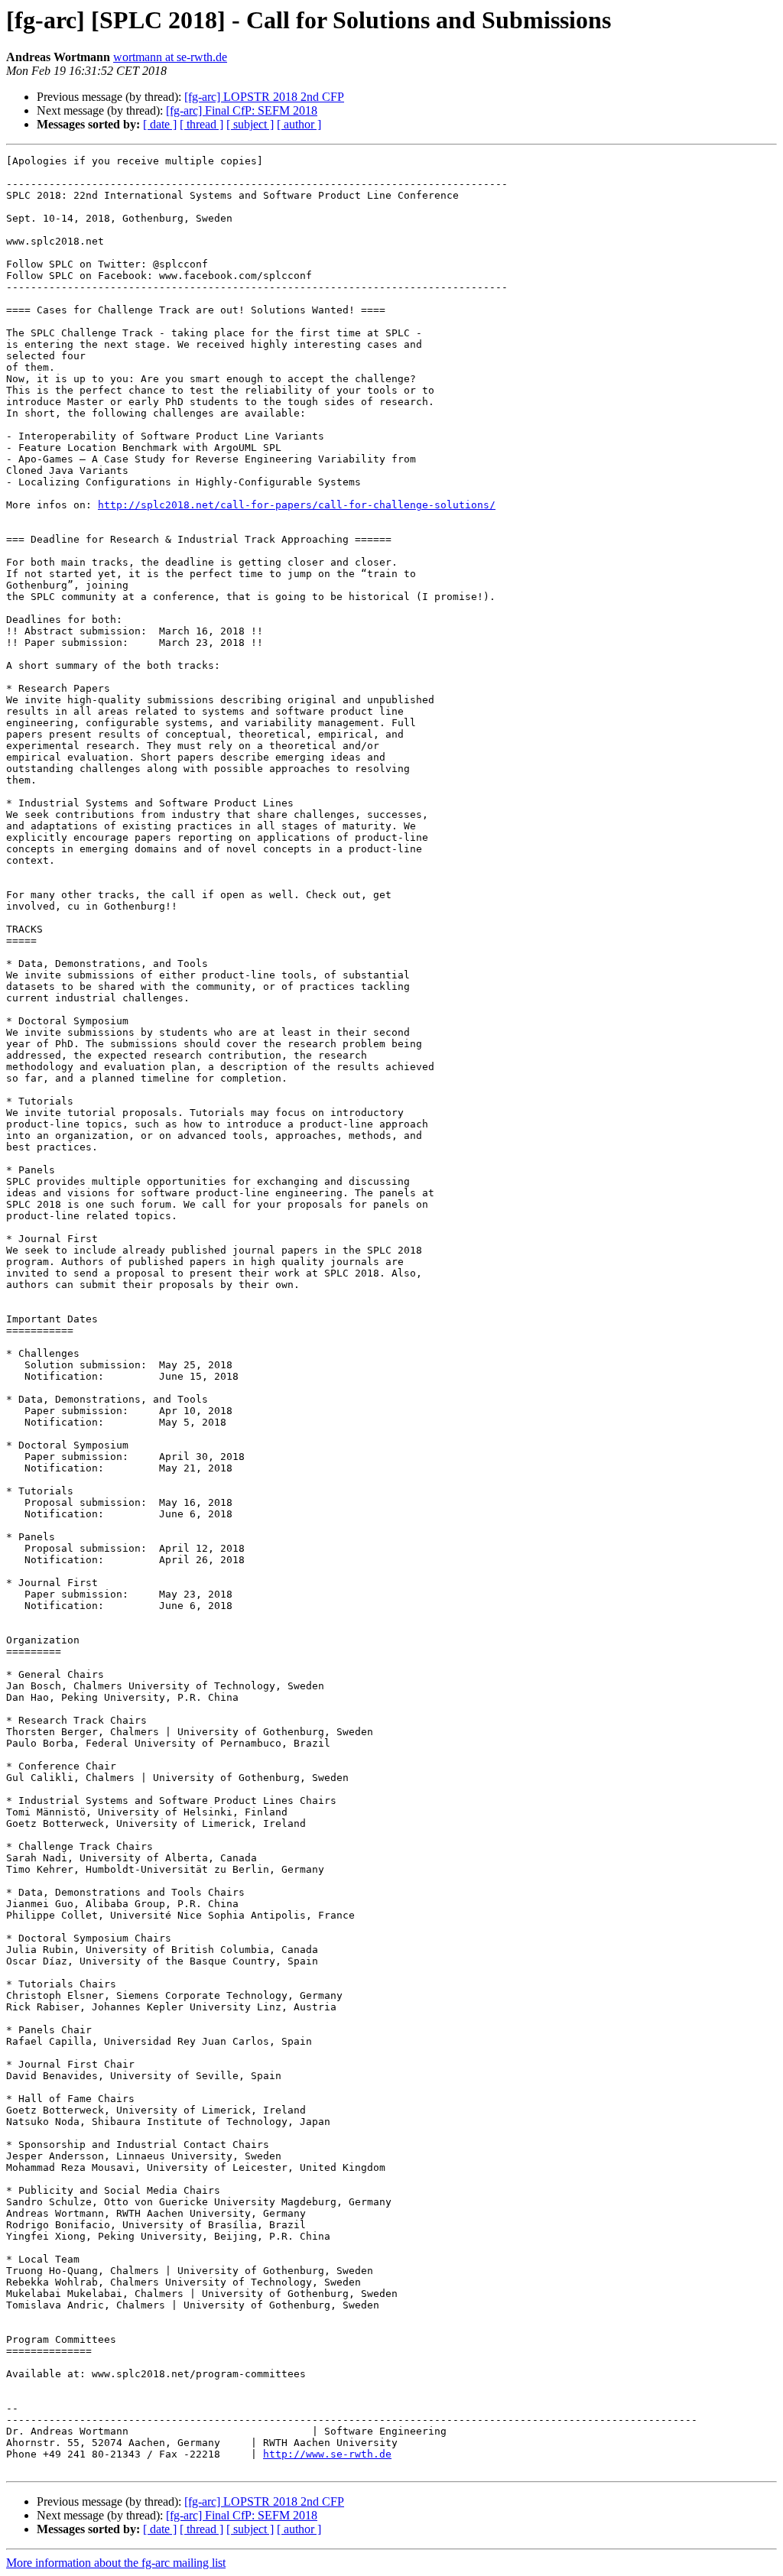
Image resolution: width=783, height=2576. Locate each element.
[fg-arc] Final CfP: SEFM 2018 (242, 110)
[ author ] (299, 124)
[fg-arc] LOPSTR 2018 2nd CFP (264, 97)
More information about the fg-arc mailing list (116, 2563)
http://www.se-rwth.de (327, 2454)
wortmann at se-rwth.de (170, 57)
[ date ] (160, 124)
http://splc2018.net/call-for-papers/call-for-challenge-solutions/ (297, 505)
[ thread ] (201, 124)
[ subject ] (250, 124)
